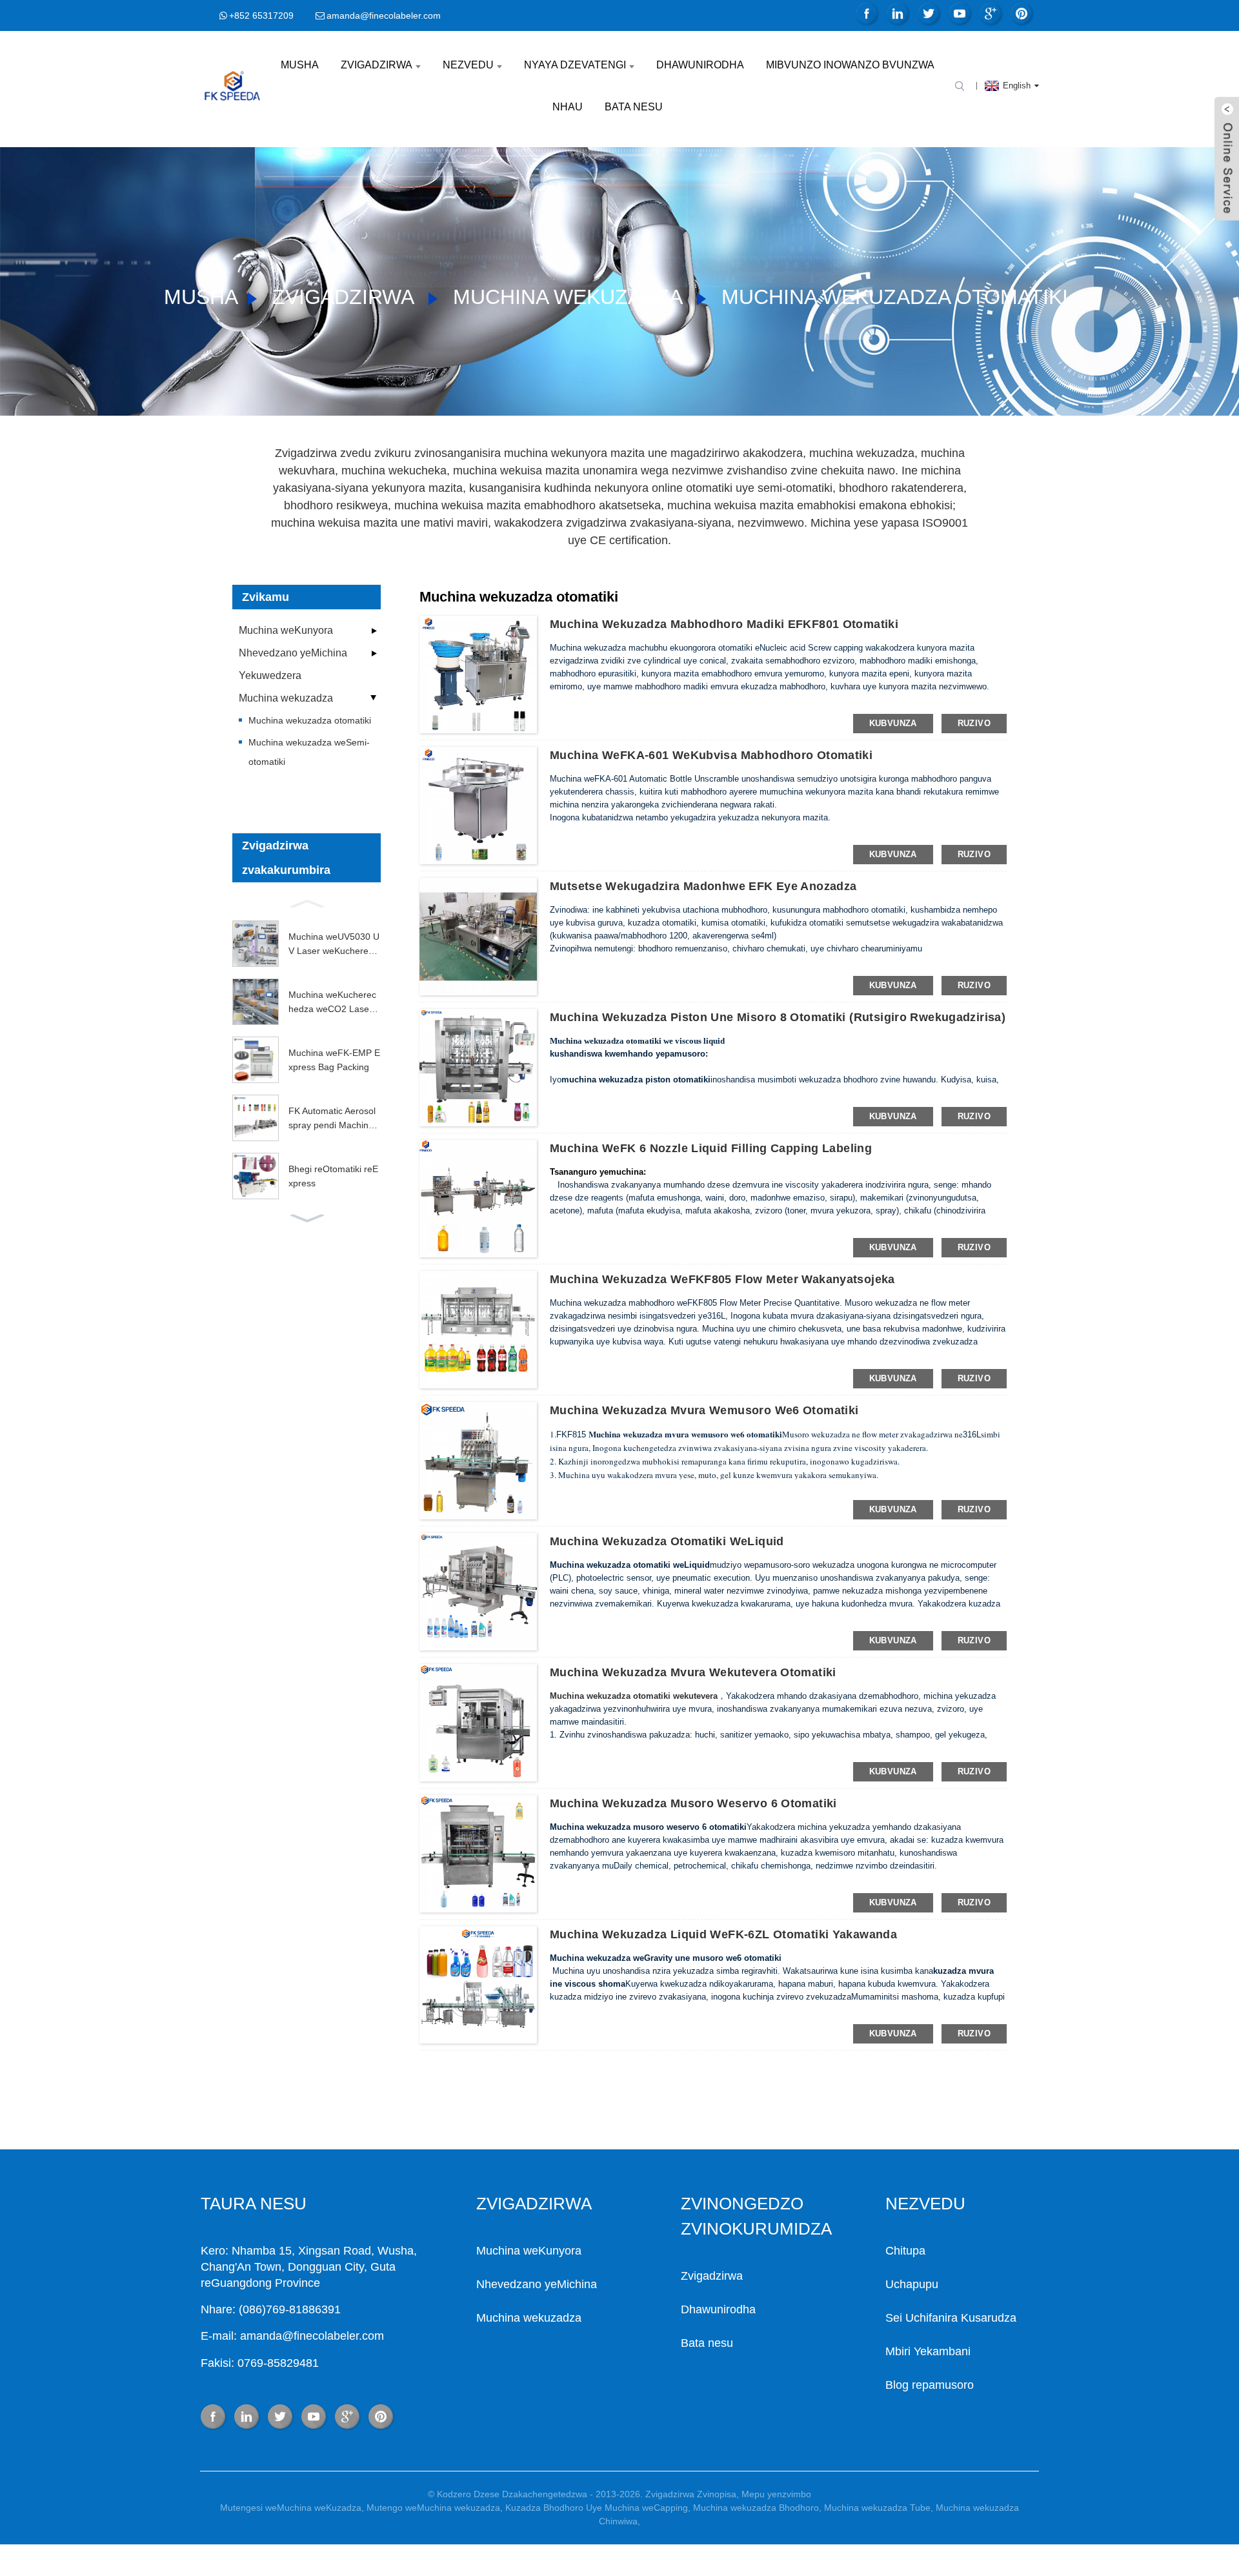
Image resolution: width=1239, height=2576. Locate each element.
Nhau (568, 107)
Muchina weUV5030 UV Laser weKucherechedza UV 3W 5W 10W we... (334, 945)
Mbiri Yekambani (928, 2351)
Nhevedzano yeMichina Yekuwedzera (293, 664)
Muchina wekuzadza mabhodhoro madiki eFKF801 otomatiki (724, 624)
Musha (300, 65)
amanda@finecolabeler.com (384, 15)
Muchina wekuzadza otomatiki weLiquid (667, 1541)
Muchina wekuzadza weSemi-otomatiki (309, 752)
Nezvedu (468, 65)
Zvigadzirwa (377, 65)
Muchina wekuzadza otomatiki (895, 297)
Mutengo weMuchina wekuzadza (433, 2508)
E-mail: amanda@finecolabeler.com (292, 2336)
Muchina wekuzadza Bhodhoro (756, 2508)
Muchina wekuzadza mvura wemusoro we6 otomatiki (704, 1410)
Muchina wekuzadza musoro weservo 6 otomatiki (693, 1803)
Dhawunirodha (700, 65)
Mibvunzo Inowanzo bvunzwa (850, 65)
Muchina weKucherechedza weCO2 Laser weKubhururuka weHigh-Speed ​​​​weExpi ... (335, 1003)
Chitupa (905, 2251)
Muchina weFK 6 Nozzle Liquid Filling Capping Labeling (711, 1148)
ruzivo (974, 723)
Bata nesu (634, 107)
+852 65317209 (261, 15)
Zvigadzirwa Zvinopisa (691, 2494)
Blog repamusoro (930, 2385)
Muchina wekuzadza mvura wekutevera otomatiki (693, 1672)
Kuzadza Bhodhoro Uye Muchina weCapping (597, 2508)
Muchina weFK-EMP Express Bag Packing (334, 1060)
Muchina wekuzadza (567, 297)
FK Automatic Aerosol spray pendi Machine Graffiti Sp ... (332, 1119)
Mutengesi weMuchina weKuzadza (291, 2508)
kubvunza (893, 723)
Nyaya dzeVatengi (575, 65)
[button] (307, 902)
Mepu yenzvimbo (776, 2494)
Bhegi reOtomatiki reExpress (333, 1176)
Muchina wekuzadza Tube (877, 2508)
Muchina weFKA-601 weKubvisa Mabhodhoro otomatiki (711, 755)
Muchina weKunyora (286, 630)
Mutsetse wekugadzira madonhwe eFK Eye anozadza (703, 886)
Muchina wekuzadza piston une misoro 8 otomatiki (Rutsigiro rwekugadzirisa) (778, 1017)
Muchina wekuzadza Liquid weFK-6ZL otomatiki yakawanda (723, 1934)
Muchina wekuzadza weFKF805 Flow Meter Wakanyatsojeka (722, 1279)
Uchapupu (912, 2284)
